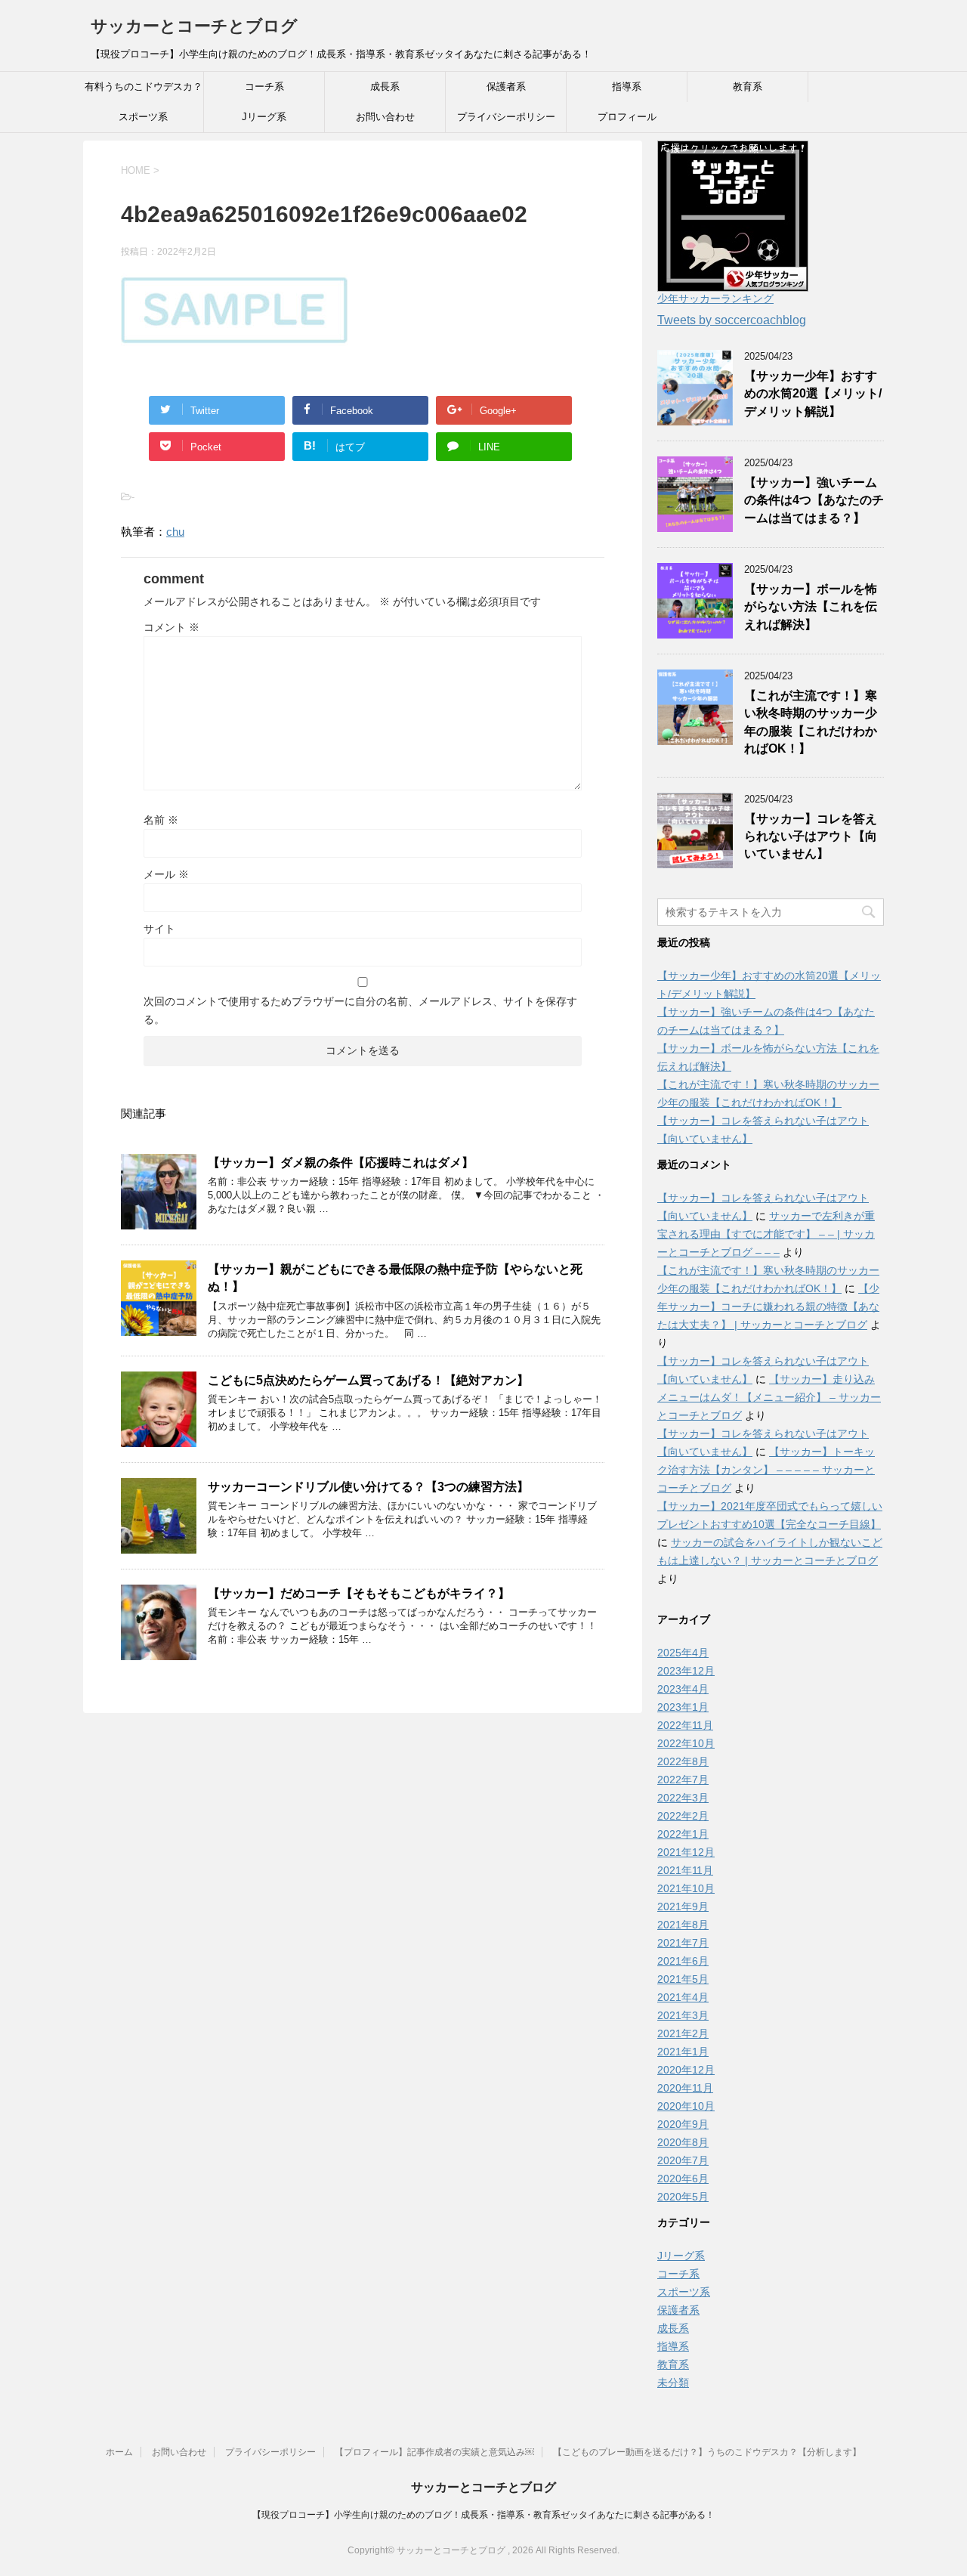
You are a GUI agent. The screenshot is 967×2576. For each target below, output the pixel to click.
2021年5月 (683, 1979)
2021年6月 (683, 1961)
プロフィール (627, 117)
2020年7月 (683, 2160)
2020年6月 (683, 2179)
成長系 (385, 87)
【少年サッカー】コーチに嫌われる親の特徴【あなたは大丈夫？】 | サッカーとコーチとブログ (768, 1307)
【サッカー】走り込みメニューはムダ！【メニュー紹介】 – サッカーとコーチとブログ (769, 1397)
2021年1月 (683, 2052)
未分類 (673, 2383)
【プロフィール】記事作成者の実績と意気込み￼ (434, 2452)
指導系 (627, 87)
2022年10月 (686, 1743)
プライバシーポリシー (506, 117)
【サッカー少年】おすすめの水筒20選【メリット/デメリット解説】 (813, 394)
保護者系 (506, 87)
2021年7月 (683, 1943)
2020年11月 (685, 2088)
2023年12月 (686, 1671)
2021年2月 (683, 2033)
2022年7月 (683, 1780)
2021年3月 (683, 2015)
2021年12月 (686, 1852)
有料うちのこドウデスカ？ (144, 87)
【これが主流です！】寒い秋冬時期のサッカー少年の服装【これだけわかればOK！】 (811, 722)
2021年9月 (683, 1906)
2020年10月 (686, 2106)
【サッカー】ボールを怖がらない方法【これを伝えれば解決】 (811, 607)
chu (175, 532)
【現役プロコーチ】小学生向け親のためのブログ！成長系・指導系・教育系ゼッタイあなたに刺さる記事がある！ (483, 2515)
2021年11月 (685, 1870)
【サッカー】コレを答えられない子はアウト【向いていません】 (811, 837)
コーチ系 (264, 87)
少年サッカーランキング (715, 298)
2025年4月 (683, 1653)
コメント (171, 627)
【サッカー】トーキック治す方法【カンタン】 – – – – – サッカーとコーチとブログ (766, 1470)
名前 (161, 820)
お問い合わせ (385, 117)
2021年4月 (683, 1997)
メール (166, 874)
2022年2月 (683, 1816)
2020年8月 (683, 2142)
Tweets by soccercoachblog (732, 320)
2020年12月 (686, 2070)
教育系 (748, 87)
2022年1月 (683, 1834)
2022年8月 (683, 1761)
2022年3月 (683, 1798)
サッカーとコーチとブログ (194, 26)
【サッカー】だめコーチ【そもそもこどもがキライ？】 (359, 1593)
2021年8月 (683, 1925)
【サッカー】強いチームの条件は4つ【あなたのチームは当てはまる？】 (814, 500)
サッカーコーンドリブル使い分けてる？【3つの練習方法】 (368, 1487)
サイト (159, 929)
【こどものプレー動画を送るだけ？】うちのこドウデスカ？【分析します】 (707, 2452)
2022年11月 (685, 1725)
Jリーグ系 (264, 117)
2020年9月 (683, 2124)
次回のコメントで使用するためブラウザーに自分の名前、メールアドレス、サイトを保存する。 (360, 1010)
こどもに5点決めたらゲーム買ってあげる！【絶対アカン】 (368, 1380)
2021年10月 (686, 1888)
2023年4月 (683, 1689)
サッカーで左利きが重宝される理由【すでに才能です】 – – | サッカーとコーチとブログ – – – (766, 1234)
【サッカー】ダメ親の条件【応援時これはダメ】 (341, 1163)
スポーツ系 (143, 117)
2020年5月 (683, 2197)
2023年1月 (683, 1707)
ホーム (119, 2452)
